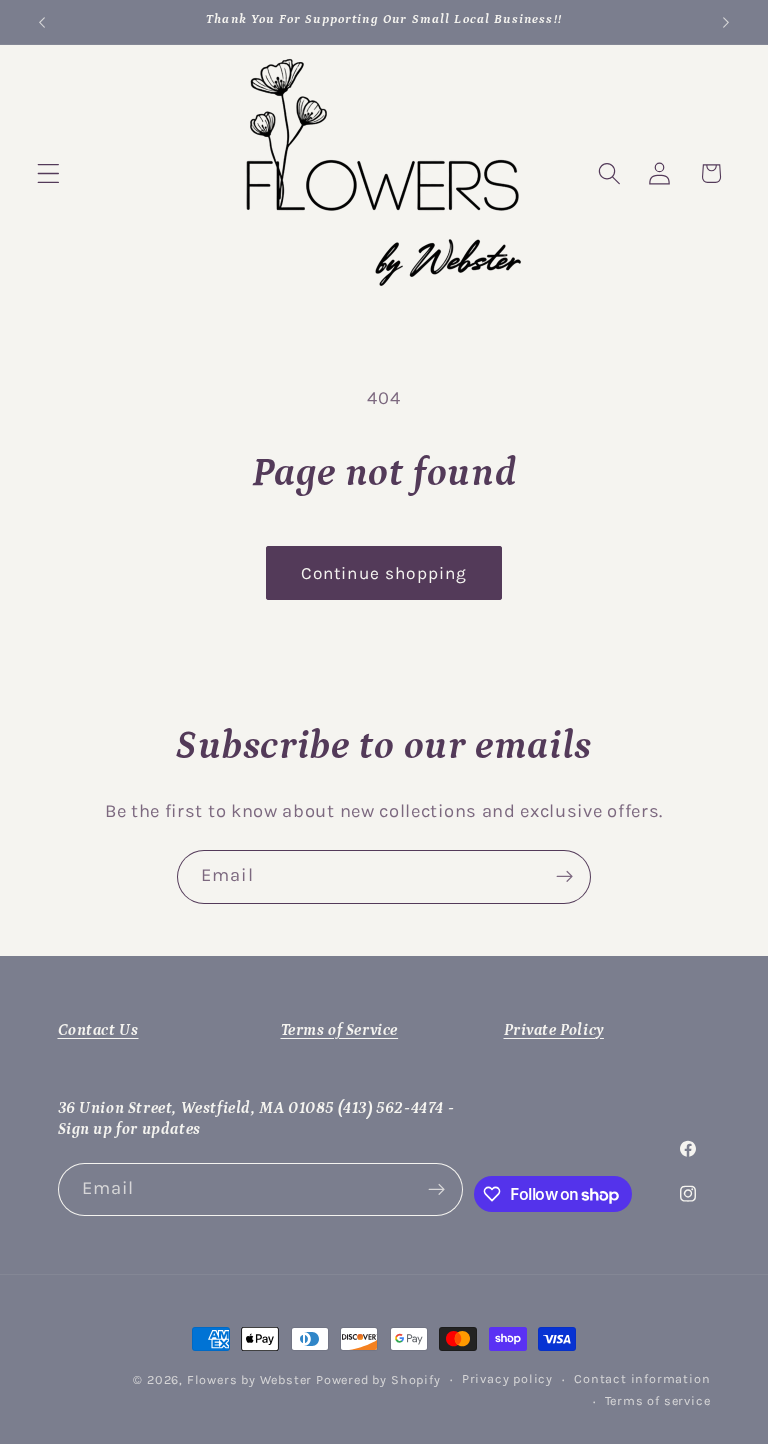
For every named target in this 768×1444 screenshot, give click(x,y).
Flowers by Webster (251, 1379)
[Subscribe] (564, 877)
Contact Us (98, 1030)
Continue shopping (384, 573)
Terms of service (658, 1400)
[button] (48, 173)
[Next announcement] (726, 22)
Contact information (642, 1378)
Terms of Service (340, 1030)
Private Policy (554, 1030)
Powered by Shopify (378, 1379)
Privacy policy (507, 1378)
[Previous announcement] (42, 22)
